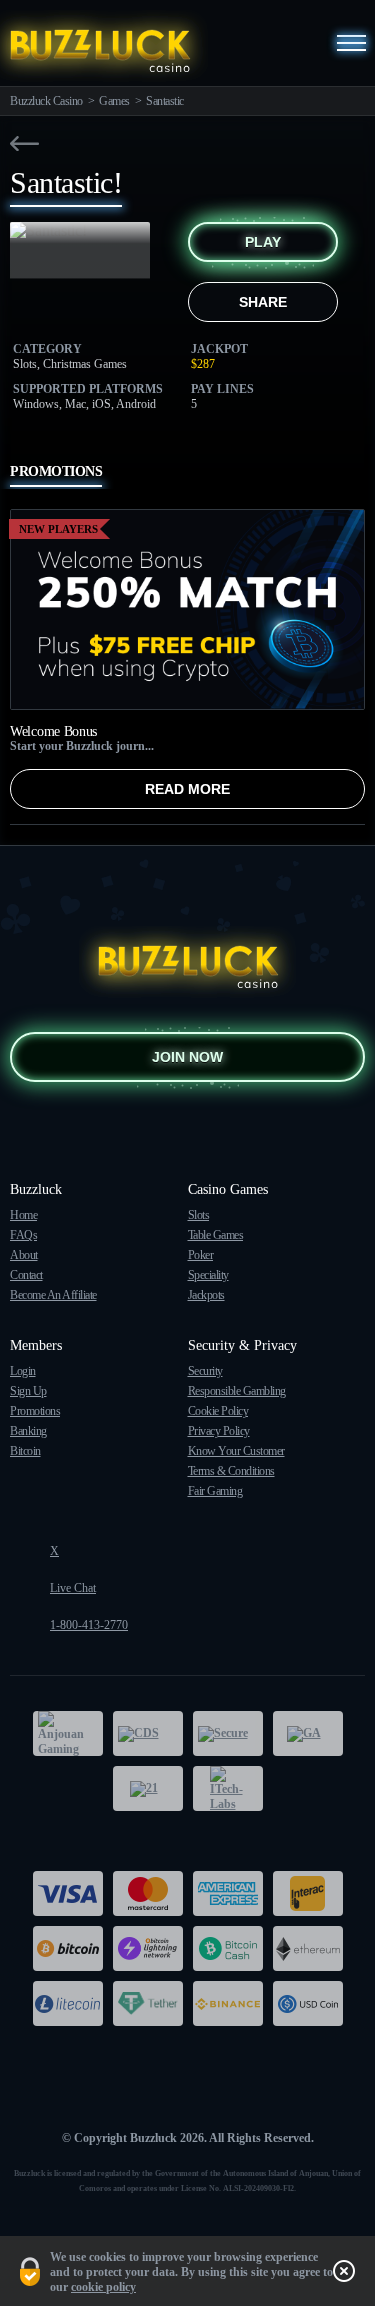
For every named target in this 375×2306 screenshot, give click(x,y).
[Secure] (228, 1733)
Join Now (187, 1057)
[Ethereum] (308, 1948)
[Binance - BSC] (228, 2003)
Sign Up (28, 1391)
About (24, 1255)
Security (205, 1371)
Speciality (208, 1275)
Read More (187, 789)
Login (23, 1371)
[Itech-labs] (228, 1788)
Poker (201, 1255)
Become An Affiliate (53, 1295)
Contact (26, 1275)
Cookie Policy (218, 1411)
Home (23, 1215)
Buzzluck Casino (46, 101)
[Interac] (308, 1893)
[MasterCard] (148, 1893)
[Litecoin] (68, 2003)
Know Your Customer (236, 1451)
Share (263, 302)
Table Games (216, 1235)
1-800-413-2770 (89, 1625)
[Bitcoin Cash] (228, 1948)
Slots (199, 1215)
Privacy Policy (219, 1431)
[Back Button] (24, 143)
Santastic (165, 101)
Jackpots (206, 1295)
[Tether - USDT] (148, 2003)
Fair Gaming (215, 1491)
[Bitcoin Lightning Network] (148, 1948)
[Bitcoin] (68, 1948)
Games (114, 101)
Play (263, 242)
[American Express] (228, 1893)
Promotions (35, 1411)
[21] (148, 1788)
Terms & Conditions (231, 1471)
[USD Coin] (308, 2003)
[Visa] (68, 1893)
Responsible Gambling (237, 1391)
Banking (28, 1431)
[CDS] (148, 1733)
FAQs (23, 1235)
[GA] (308, 1733)
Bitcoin (25, 1451)
